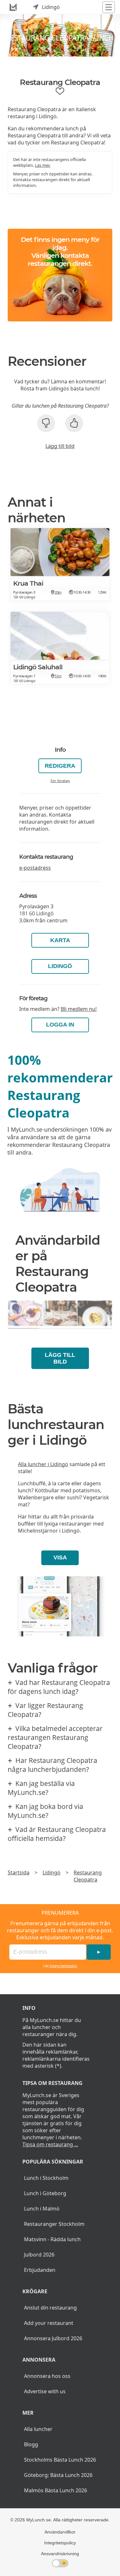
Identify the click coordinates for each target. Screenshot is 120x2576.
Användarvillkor (60, 2532)
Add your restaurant (49, 2323)
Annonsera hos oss (47, 2376)
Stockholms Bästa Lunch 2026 (60, 2460)
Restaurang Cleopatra (88, 1876)
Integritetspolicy (63, 1966)
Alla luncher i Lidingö (43, 1464)
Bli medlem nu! (79, 1009)
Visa (60, 1557)
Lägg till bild (60, 446)
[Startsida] (13, 7)
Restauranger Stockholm (54, 2224)
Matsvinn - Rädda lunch (52, 2239)
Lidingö (60, 966)
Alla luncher (38, 2429)
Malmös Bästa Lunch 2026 (56, 2490)
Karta (60, 940)
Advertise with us (45, 2391)
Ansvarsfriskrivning (60, 2554)
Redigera (60, 766)
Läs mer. (43, 165)
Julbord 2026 (39, 2255)
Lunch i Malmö (42, 2209)
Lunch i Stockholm (46, 2178)
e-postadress (35, 868)
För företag (60, 781)
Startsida (19, 1872)
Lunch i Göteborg (45, 2193)
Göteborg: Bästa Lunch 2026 (58, 2475)
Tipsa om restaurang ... (50, 2144)
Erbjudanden (40, 2270)
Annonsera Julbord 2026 (53, 2338)
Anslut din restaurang (50, 2308)
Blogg (31, 2444)
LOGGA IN (60, 1025)
